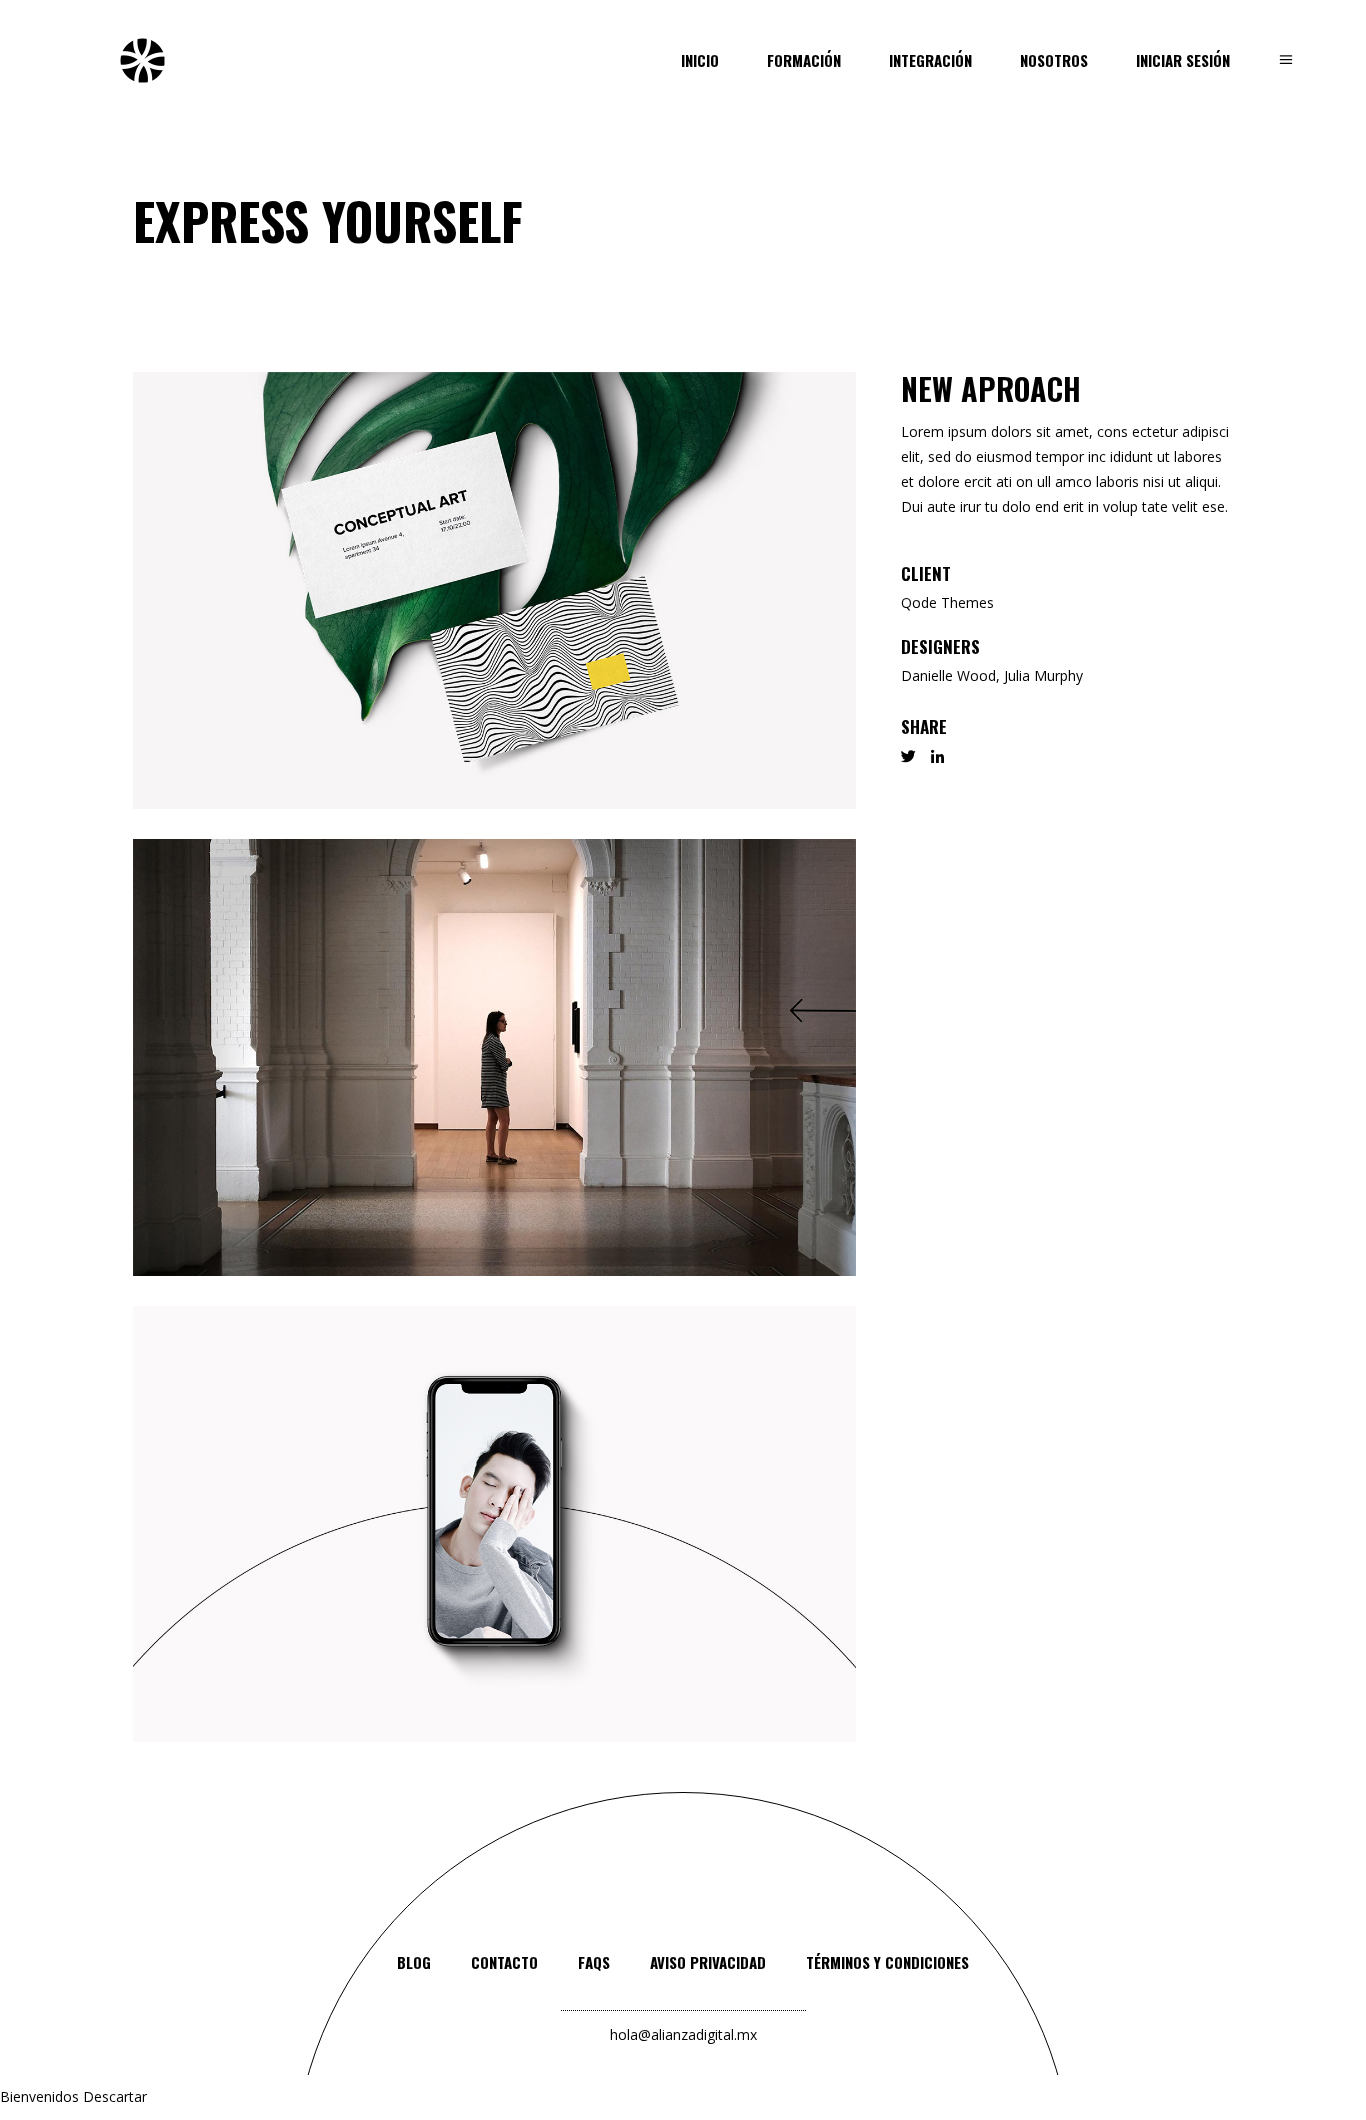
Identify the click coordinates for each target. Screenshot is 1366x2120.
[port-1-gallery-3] (494, 1524)
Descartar (115, 2096)
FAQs (594, 1962)
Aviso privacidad (708, 1962)
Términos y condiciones (887, 1962)
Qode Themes (947, 602)
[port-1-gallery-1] (494, 590)
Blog (414, 1962)
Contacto (504, 1962)
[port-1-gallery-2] (494, 1057)
